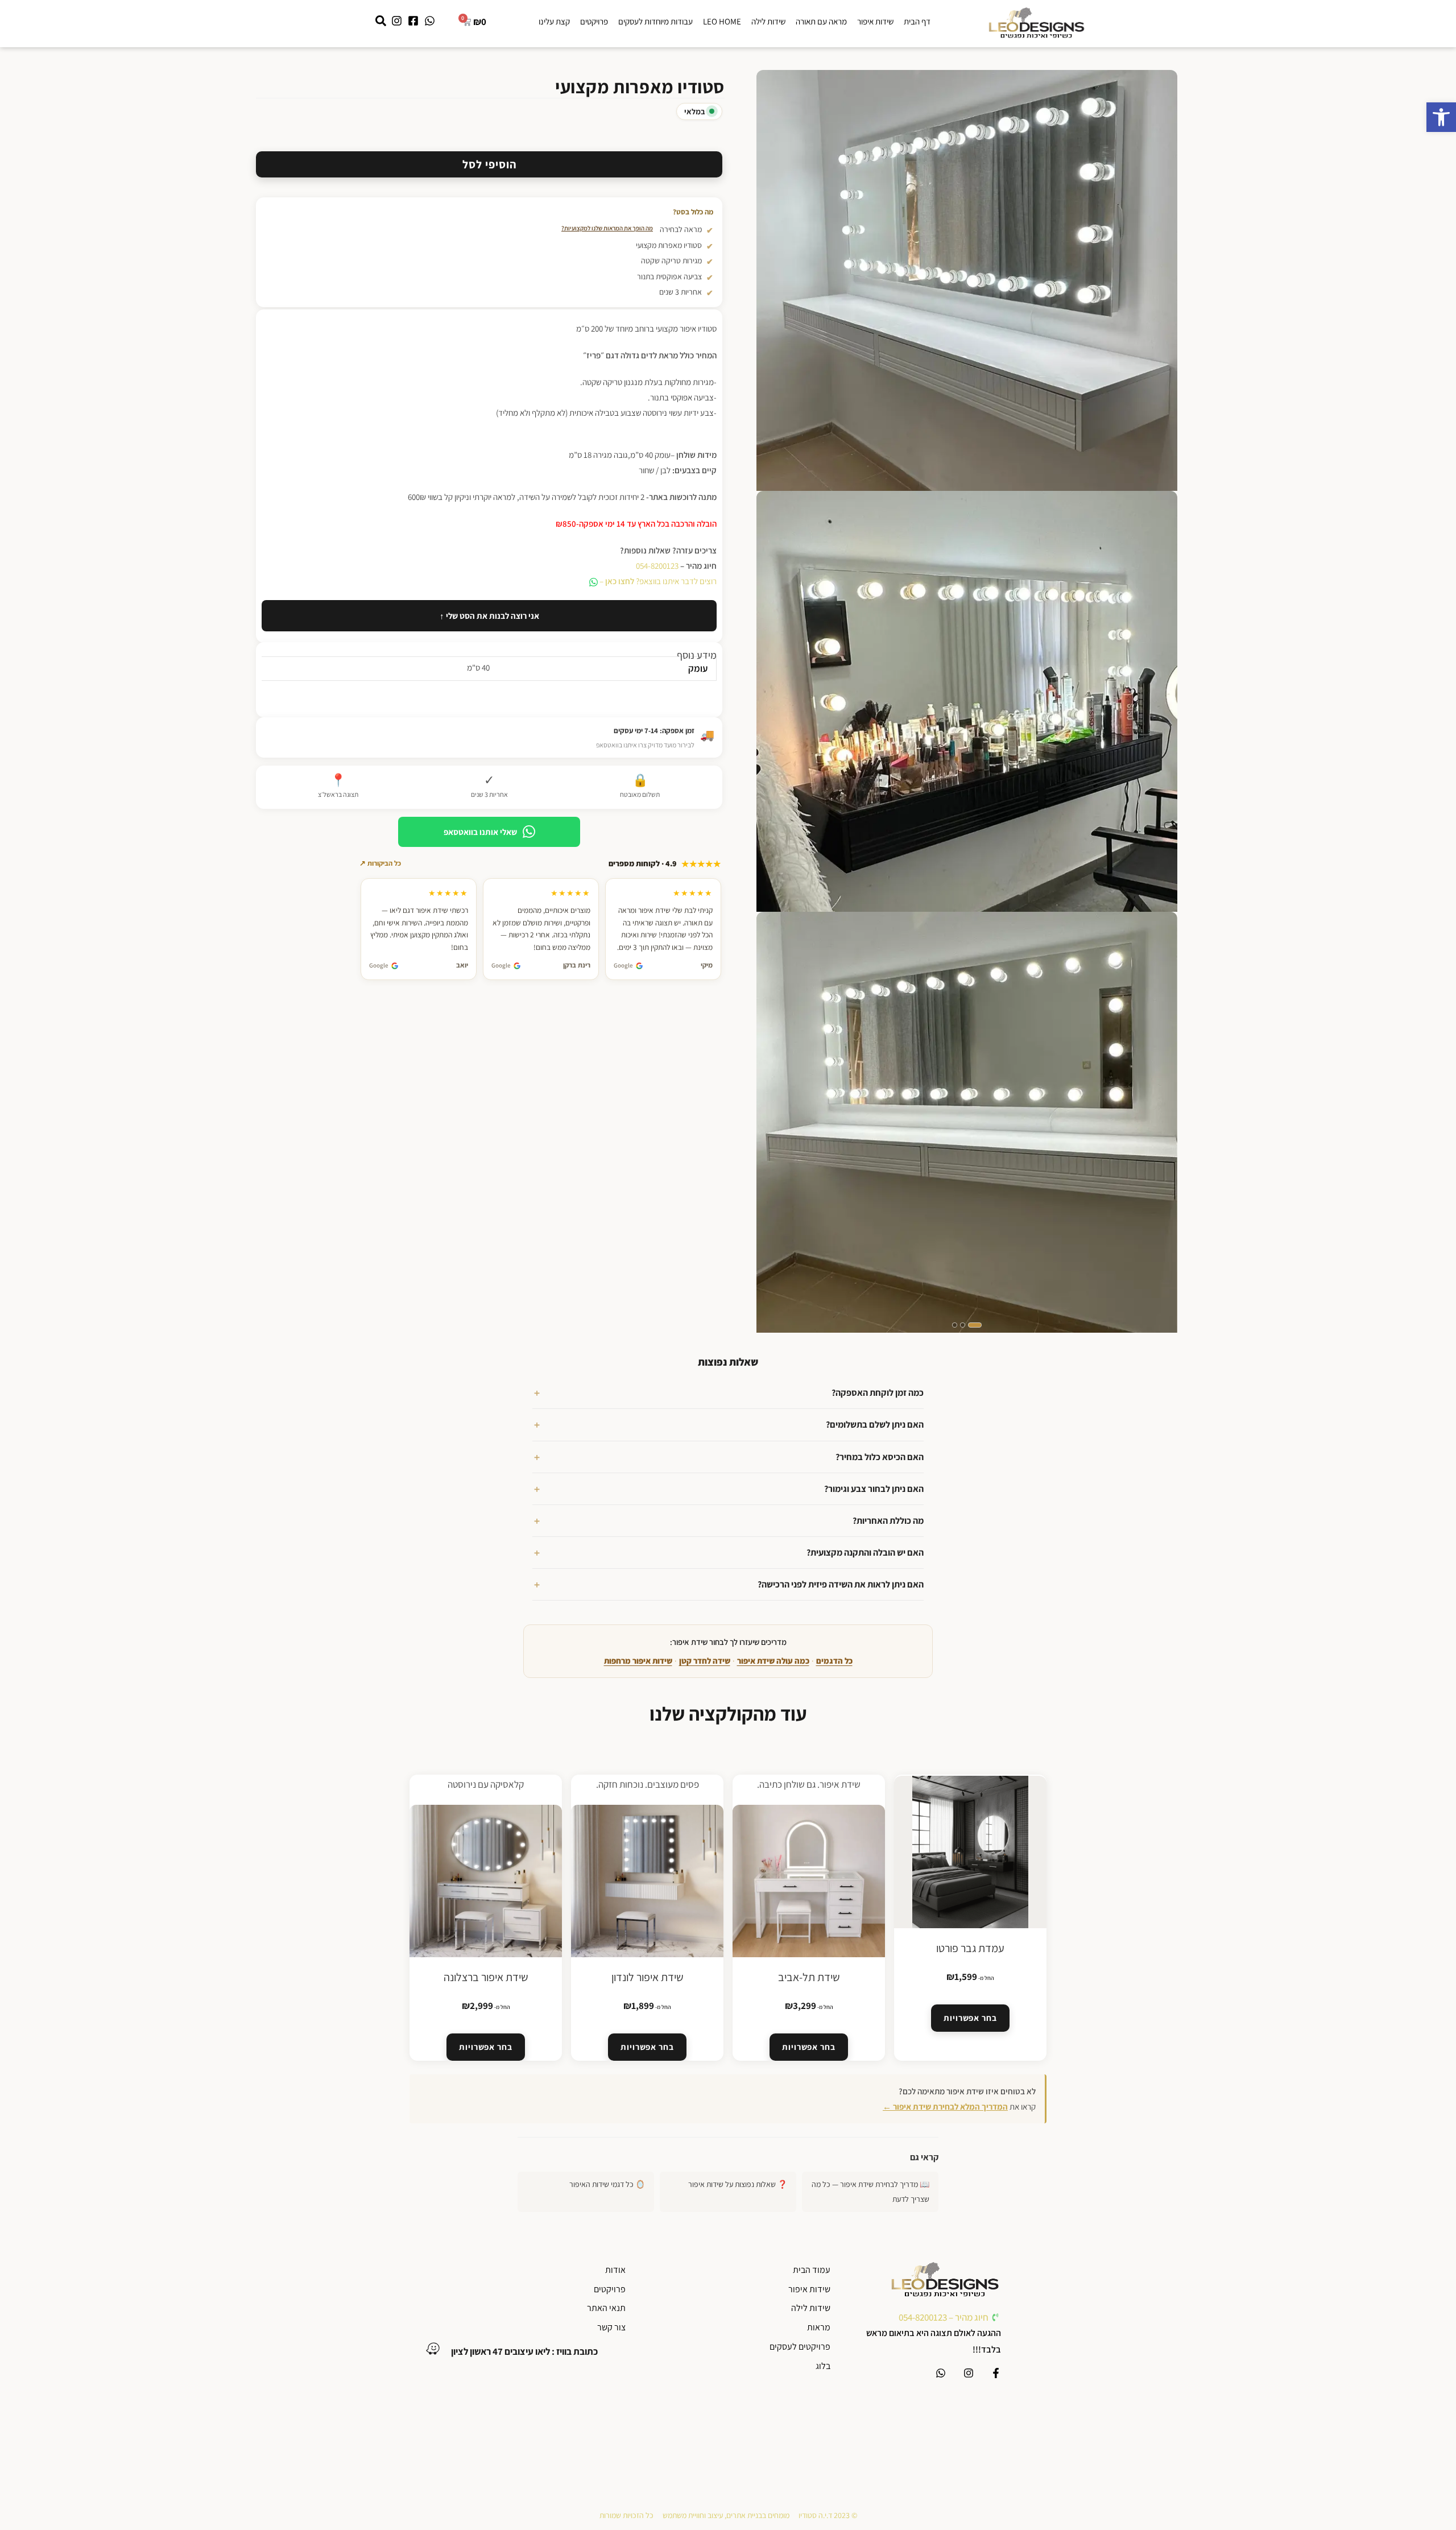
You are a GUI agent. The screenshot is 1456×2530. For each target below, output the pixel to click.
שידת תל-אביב (809, 1977)
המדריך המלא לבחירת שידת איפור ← (945, 2107)
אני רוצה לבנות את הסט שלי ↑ (489, 616)
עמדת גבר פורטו (970, 1948)
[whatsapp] (17, 2505)
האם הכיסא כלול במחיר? (880, 1457)
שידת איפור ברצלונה (486, 1977)
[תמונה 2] (963, 1325)
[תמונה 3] (955, 1325)
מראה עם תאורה (821, 21)
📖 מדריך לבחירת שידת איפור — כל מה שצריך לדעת (870, 2191)
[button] (1441, 117)
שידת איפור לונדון (648, 1977)
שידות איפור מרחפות (638, 1661)
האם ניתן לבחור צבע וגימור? (874, 1489)
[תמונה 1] (975, 1325)
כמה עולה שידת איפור (773, 1661)
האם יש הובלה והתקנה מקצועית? (865, 1553)
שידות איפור (875, 21)
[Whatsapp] (941, 2373)
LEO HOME (722, 21)
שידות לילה (768, 21)
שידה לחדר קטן (705, 1661)
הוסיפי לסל (489, 164)
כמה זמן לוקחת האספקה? (878, 1393)
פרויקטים (594, 21)
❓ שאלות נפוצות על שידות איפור (738, 2184)
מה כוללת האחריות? (888, 1521)
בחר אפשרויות (970, 2018)
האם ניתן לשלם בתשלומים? (875, 1425)
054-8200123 (657, 566)
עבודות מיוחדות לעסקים (655, 21)
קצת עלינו (554, 21)
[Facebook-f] (996, 2373)
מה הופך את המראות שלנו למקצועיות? (607, 228)
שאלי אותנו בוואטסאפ (480, 832)
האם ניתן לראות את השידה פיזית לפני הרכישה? (841, 1584)
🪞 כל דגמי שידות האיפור (607, 2184)
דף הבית (917, 21)
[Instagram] (969, 2373)
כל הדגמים (834, 1661)
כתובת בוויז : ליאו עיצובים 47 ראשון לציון (524, 2351)
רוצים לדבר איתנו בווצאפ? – (657, 581)
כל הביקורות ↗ (380, 863)
